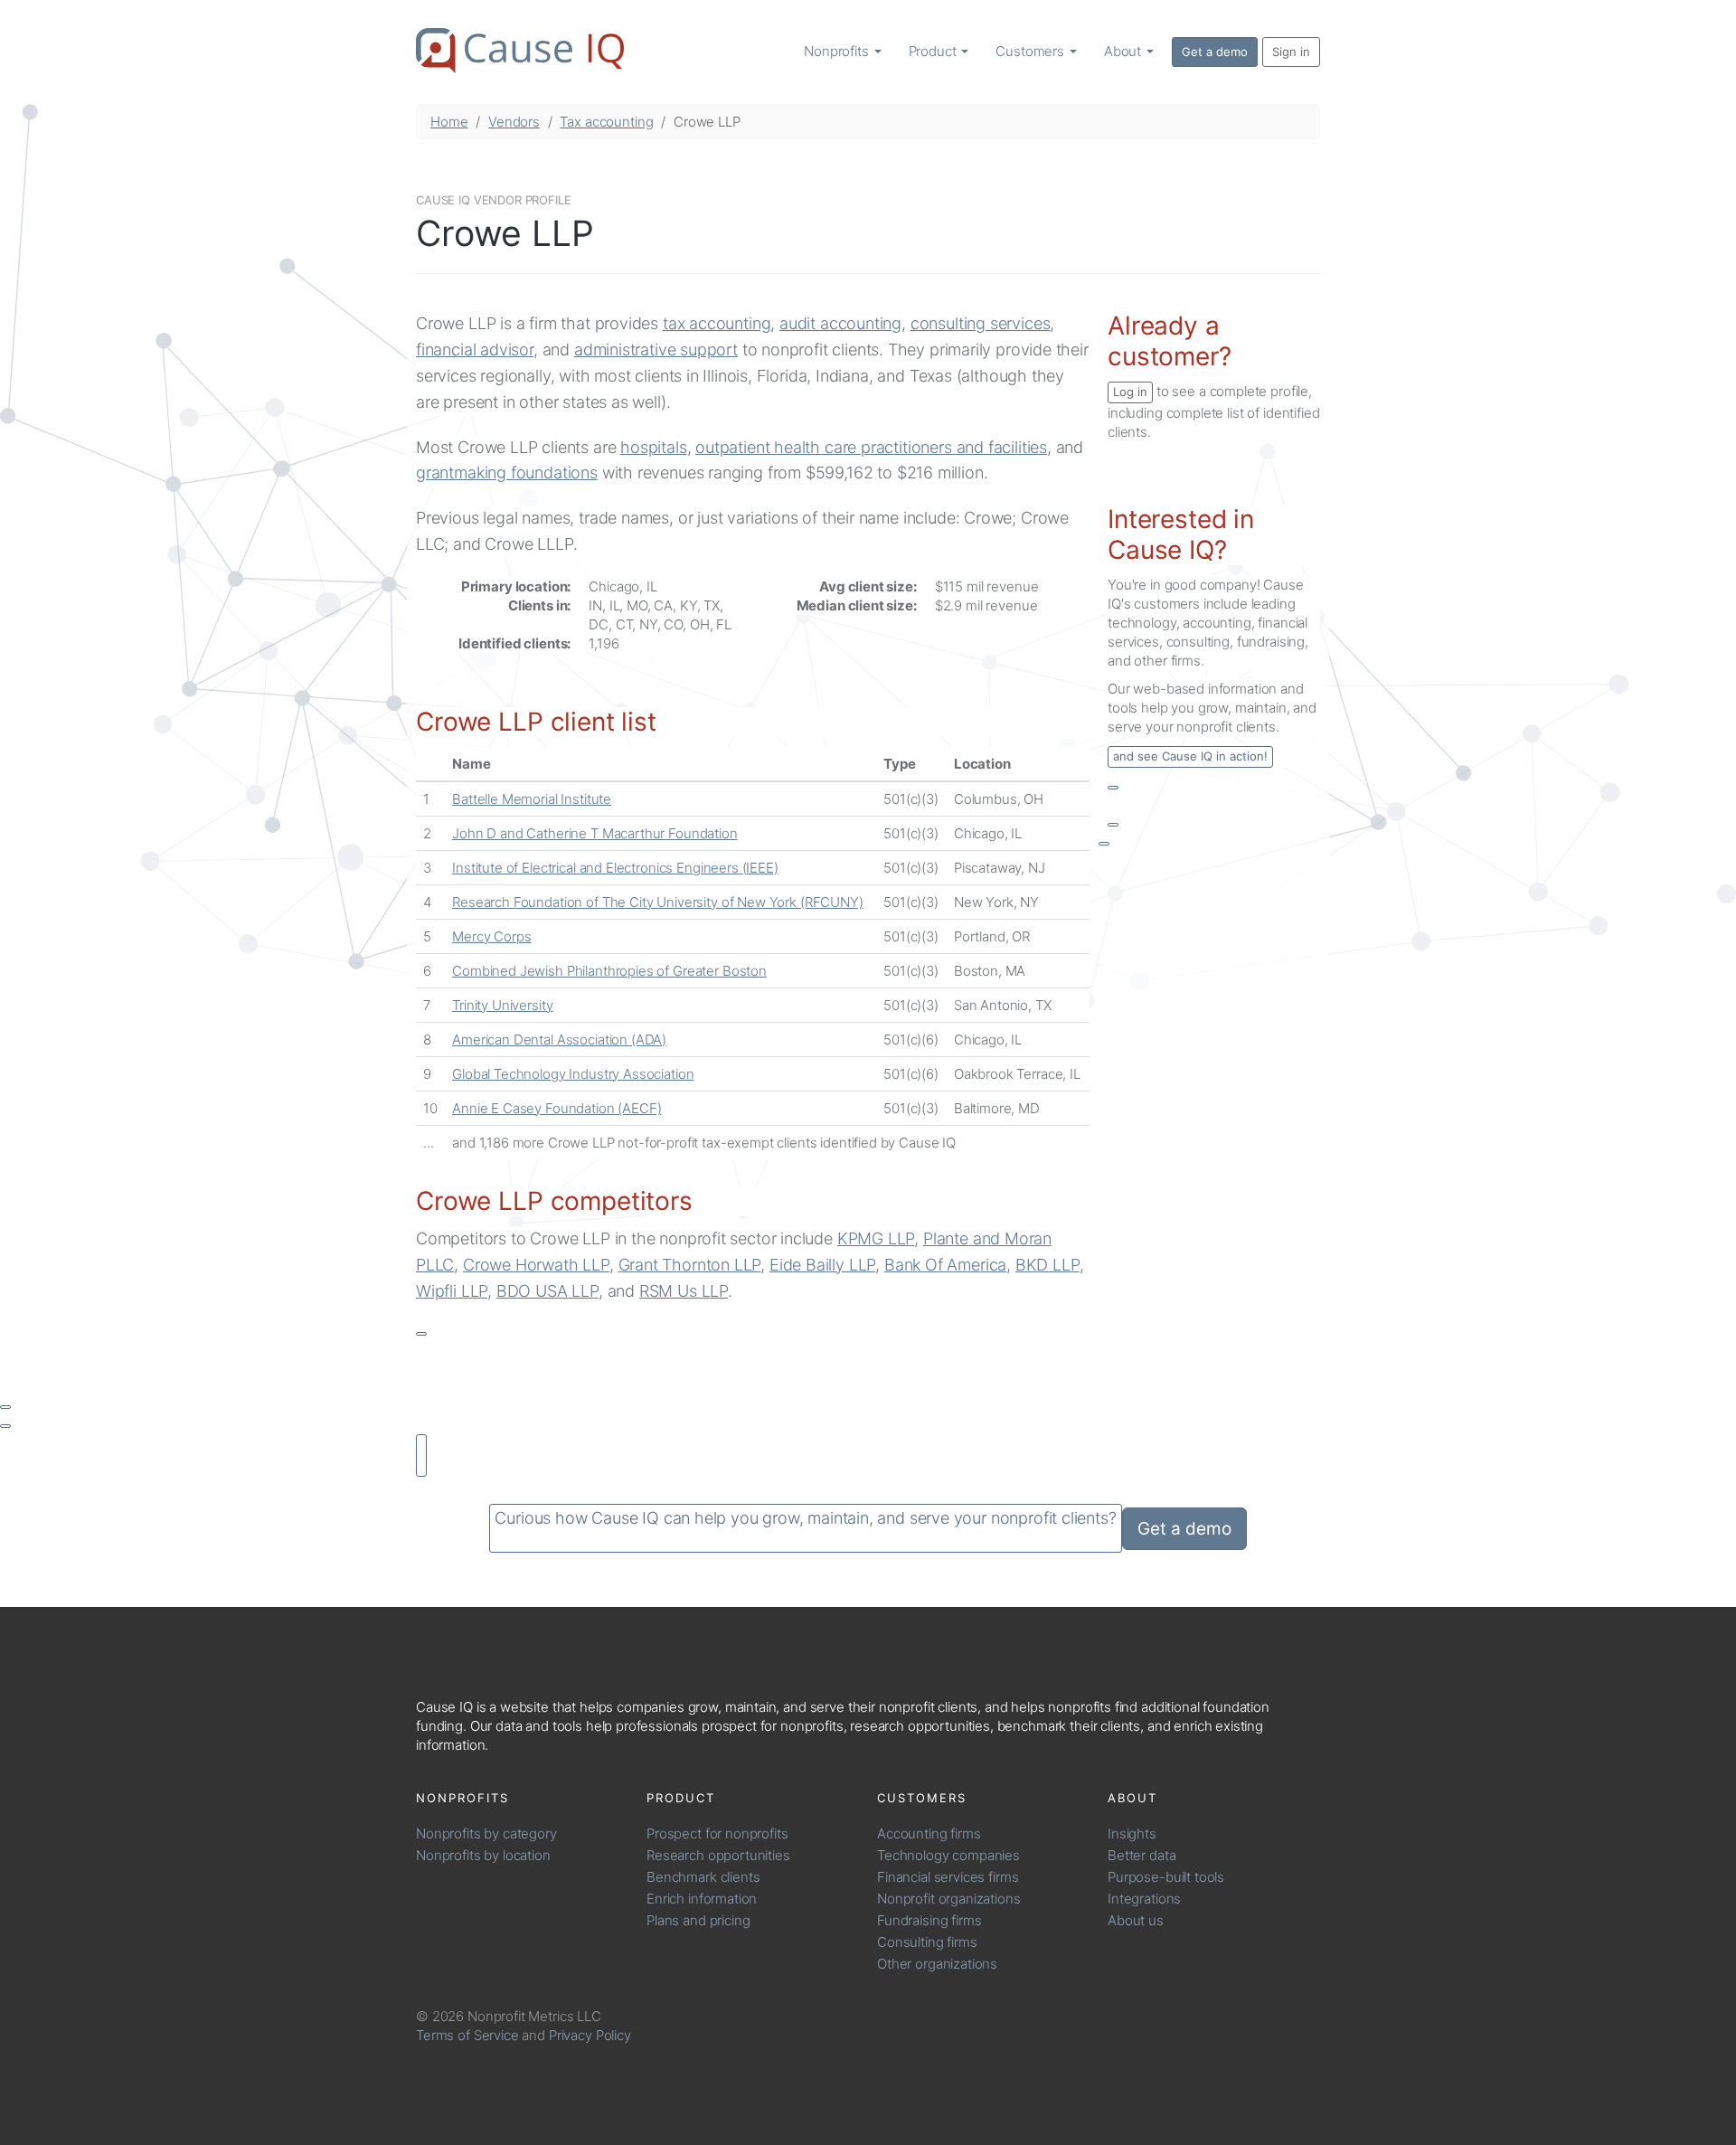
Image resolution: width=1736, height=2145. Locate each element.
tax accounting (717, 323)
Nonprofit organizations (949, 1899)
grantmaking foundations (507, 472)
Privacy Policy (590, 2035)
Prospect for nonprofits (717, 1833)
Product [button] (934, 51)
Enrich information (702, 1899)
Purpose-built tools (1166, 1877)
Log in (1130, 392)
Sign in (1291, 52)
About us (1136, 1920)
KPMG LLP (876, 1238)
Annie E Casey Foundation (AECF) (557, 1108)
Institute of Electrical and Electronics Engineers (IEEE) (615, 868)
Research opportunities (718, 1855)
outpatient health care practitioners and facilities (871, 447)
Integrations (1144, 1899)
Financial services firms (948, 1877)
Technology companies (948, 1855)
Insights (1132, 1833)
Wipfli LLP (452, 1291)
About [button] (1124, 51)
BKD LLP (1047, 1265)
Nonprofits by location (483, 1855)
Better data (1142, 1855)
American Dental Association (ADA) (559, 1039)
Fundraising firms (929, 1920)
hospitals (653, 447)
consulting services (981, 323)
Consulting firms (927, 1942)
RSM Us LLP (684, 1291)
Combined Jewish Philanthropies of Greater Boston (609, 971)
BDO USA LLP (547, 1291)
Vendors (514, 122)
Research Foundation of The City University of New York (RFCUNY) (658, 902)
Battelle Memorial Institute (532, 799)
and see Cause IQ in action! (1190, 756)
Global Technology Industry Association (573, 1074)
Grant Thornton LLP (690, 1265)
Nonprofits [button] (838, 51)
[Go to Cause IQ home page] (520, 51)
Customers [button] (1032, 51)
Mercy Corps (491, 936)
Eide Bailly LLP (822, 1265)
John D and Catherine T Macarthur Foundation (595, 833)
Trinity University (502, 1005)
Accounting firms (929, 1833)
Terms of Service (467, 2035)
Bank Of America (945, 1265)
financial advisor (475, 350)
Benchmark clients (703, 1877)
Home (449, 122)
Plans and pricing (698, 1920)
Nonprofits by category (486, 1833)
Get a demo (1215, 52)
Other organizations (937, 1964)
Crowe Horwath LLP (536, 1265)
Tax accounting (606, 122)
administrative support (656, 350)
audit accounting (840, 323)
